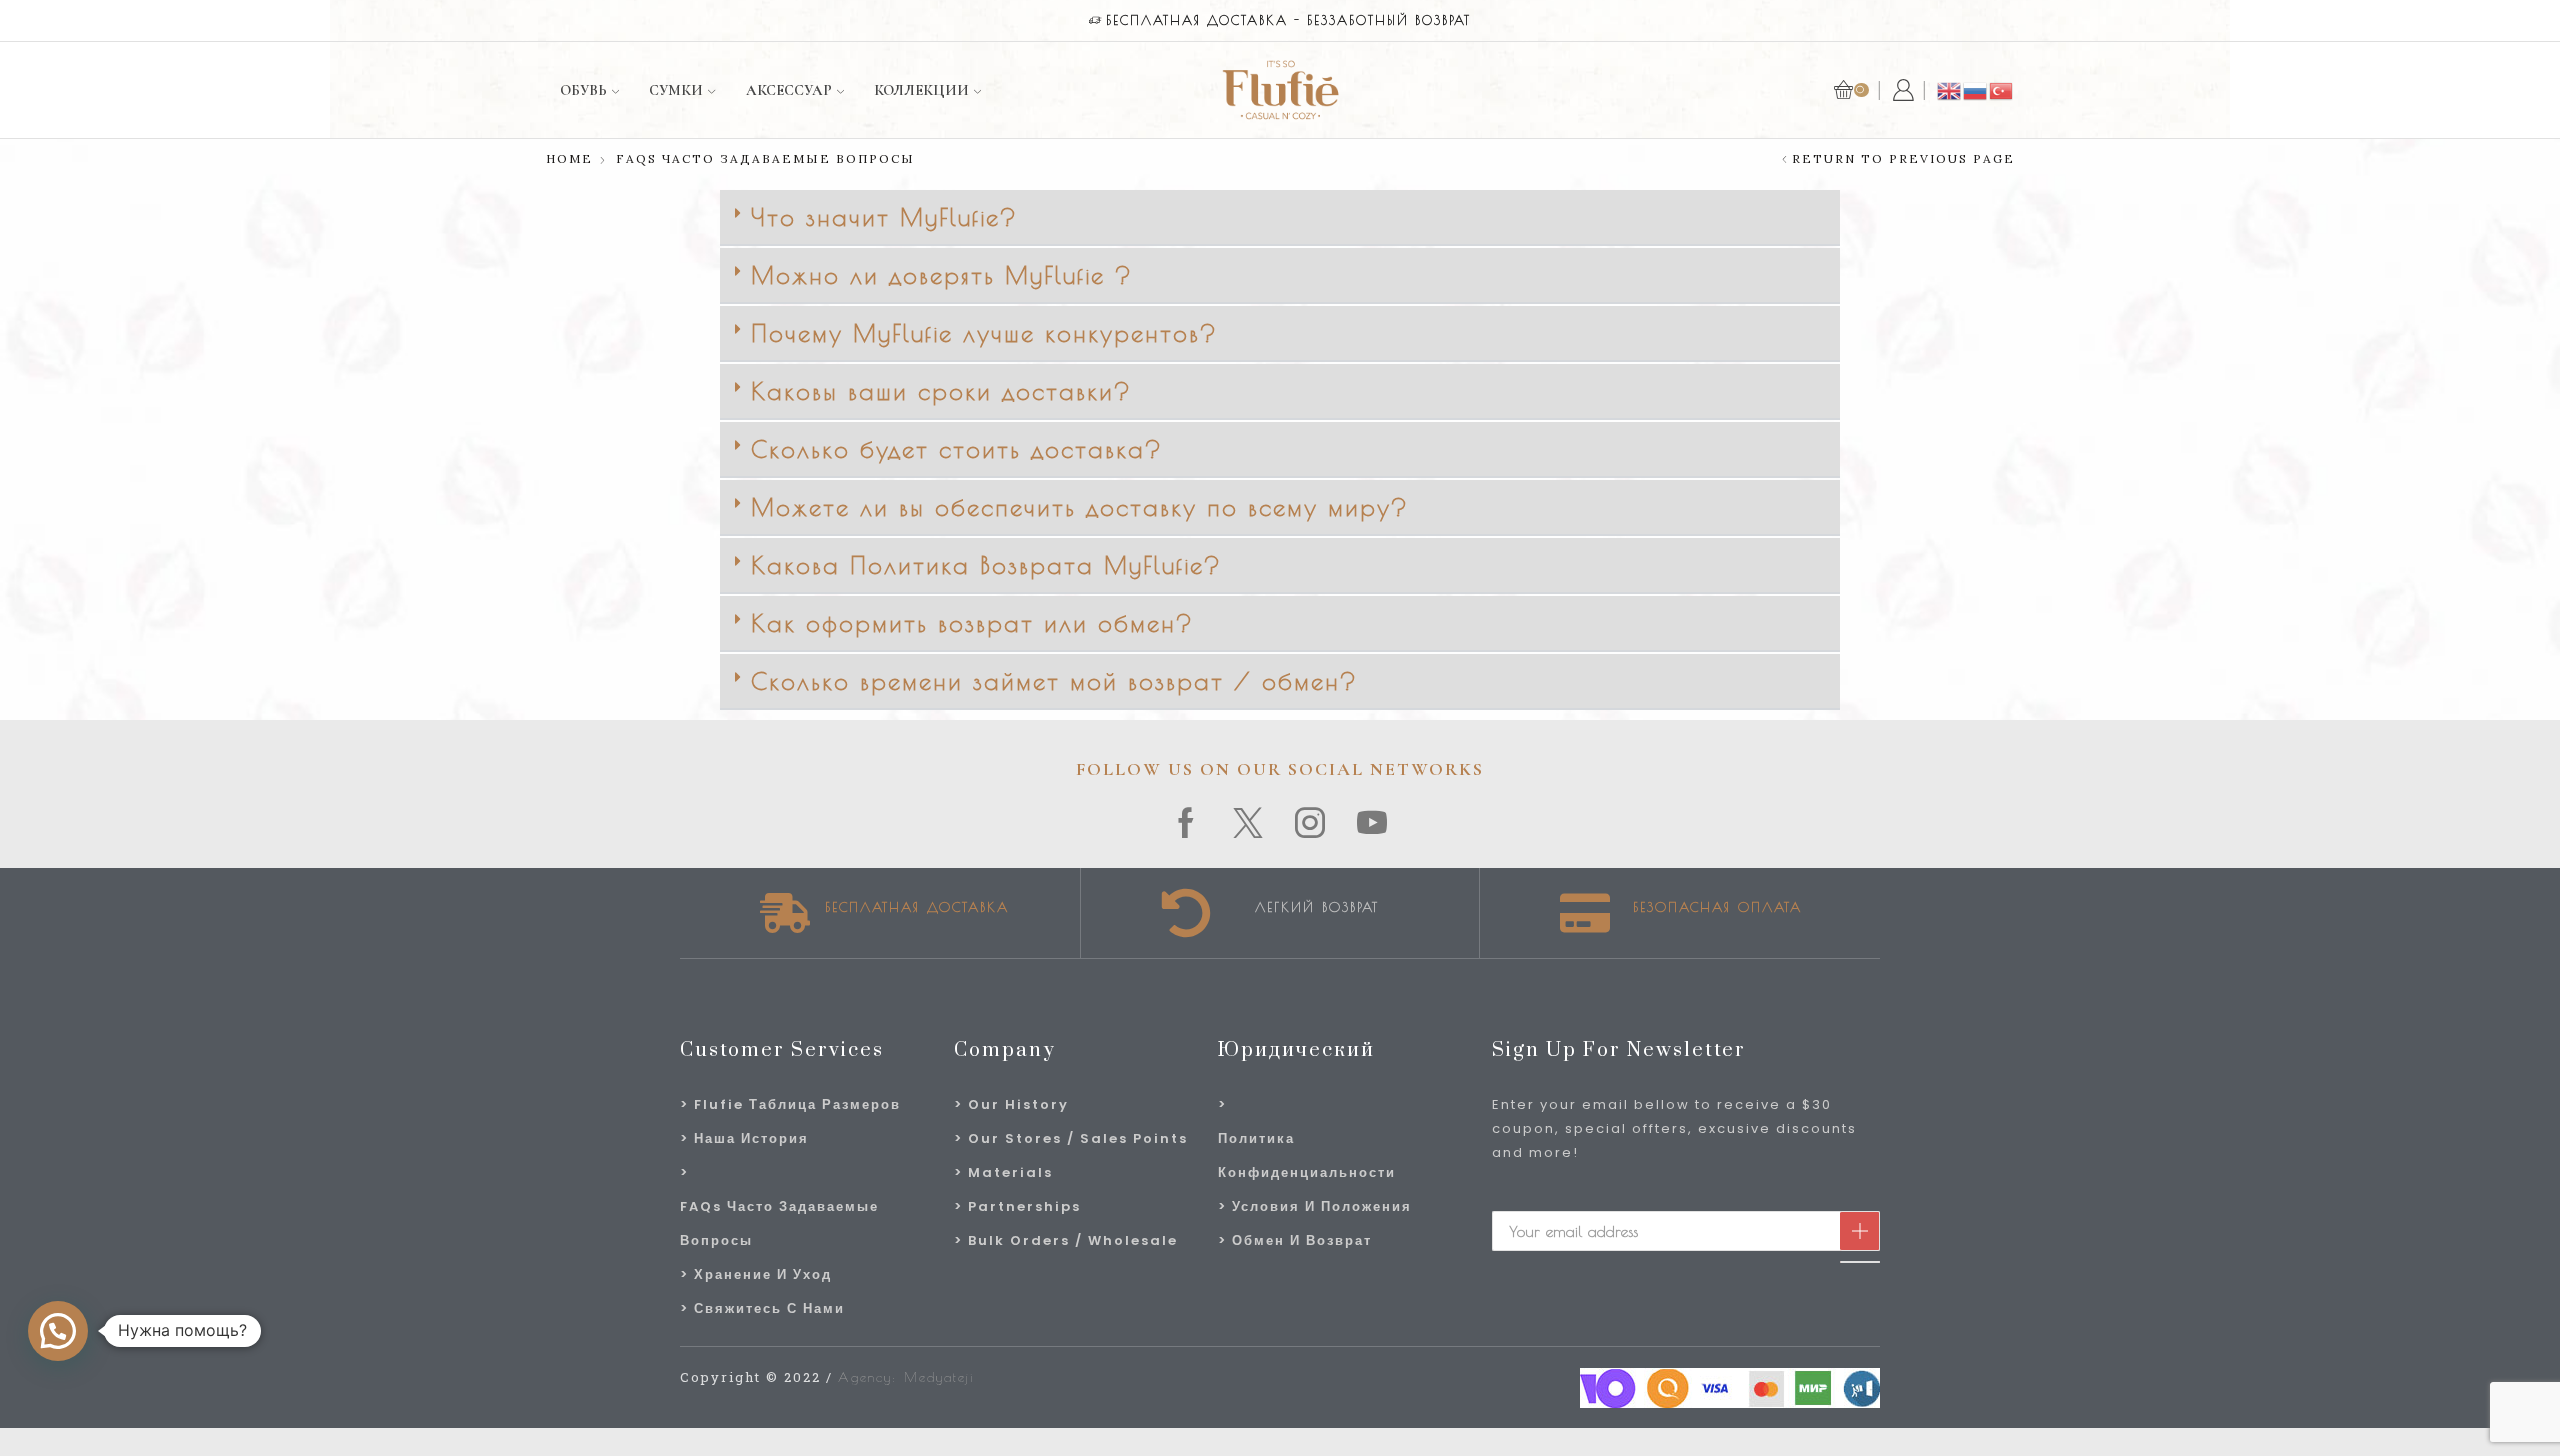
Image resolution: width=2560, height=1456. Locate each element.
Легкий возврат (1317, 907)
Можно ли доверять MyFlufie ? (942, 275)
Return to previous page (1903, 159)
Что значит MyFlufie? (884, 217)
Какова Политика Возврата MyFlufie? (986, 565)
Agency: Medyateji (906, 1377)
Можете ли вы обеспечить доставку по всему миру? (1080, 507)
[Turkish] (2002, 89)
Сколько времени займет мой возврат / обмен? (1054, 681)
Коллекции (921, 90)
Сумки (676, 90)
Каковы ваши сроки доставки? (941, 391)
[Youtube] (1373, 823)
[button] (1280, 218)
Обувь (583, 90)
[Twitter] (1249, 823)
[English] (1950, 89)
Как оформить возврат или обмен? (972, 623)
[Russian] (1976, 89)
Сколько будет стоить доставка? (957, 449)
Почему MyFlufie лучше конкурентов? (984, 333)
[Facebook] (1187, 823)
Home (569, 159)
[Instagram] (1311, 823)
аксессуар (789, 90)
